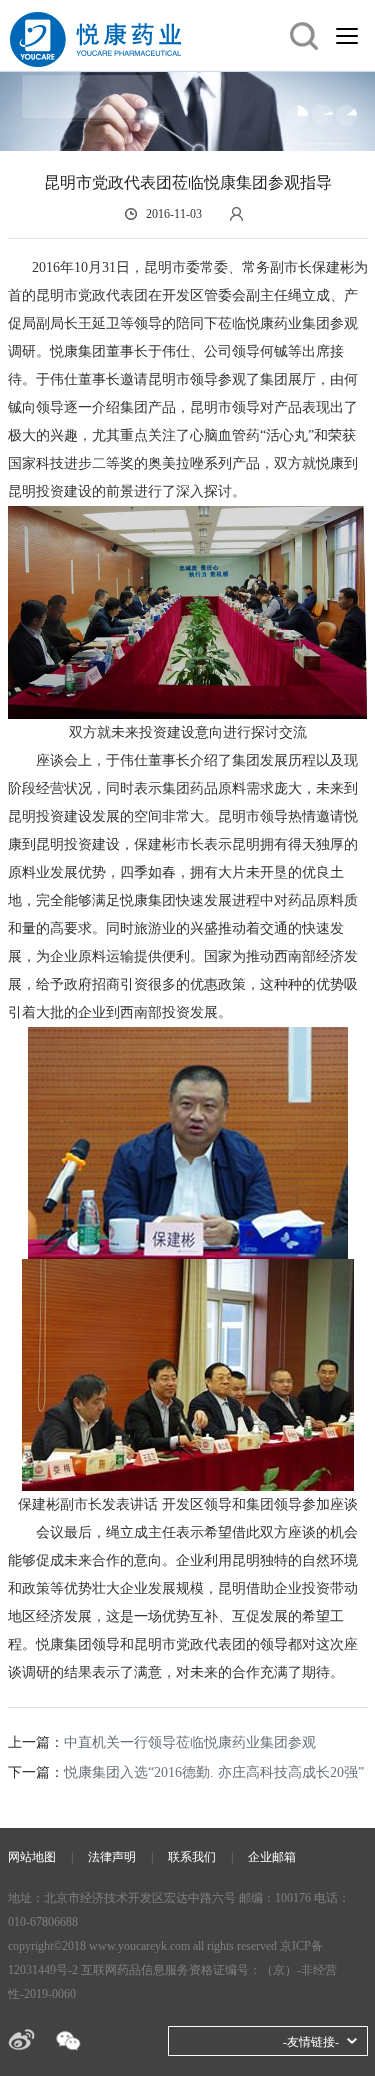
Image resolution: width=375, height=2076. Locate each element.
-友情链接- (311, 2042)
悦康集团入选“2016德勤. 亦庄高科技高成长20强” (214, 1772)
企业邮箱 (272, 1857)
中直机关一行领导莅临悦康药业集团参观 (190, 1742)
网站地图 (32, 1857)
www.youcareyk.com (139, 1946)
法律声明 (112, 1857)
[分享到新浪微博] (21, 2039)
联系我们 (192, 1857)
